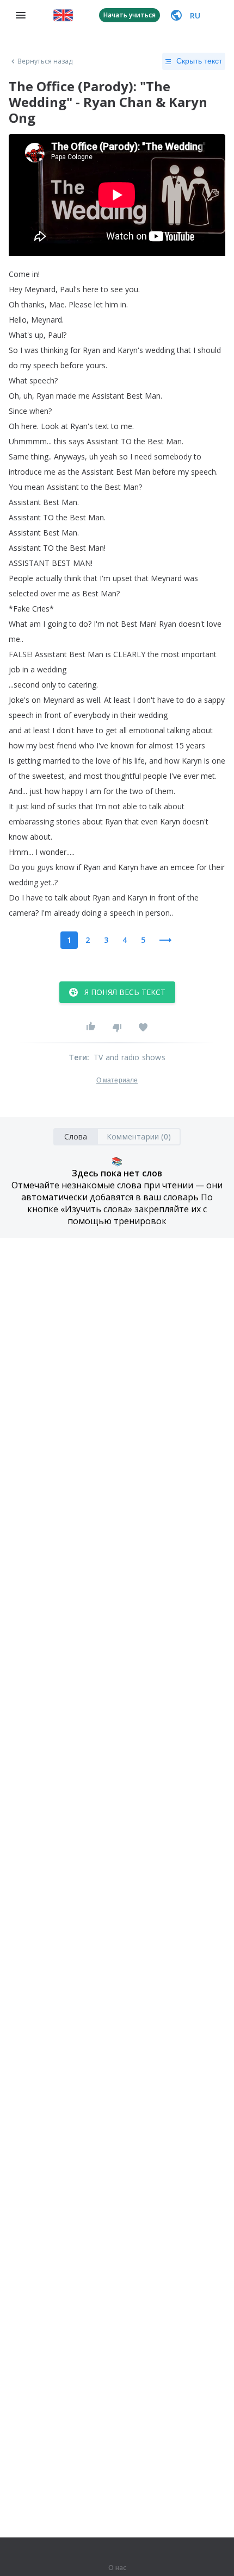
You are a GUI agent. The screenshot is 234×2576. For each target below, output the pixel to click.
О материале (117, 1080)
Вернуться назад (45, 61)
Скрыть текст (199, 61)
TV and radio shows (130, 1057)
